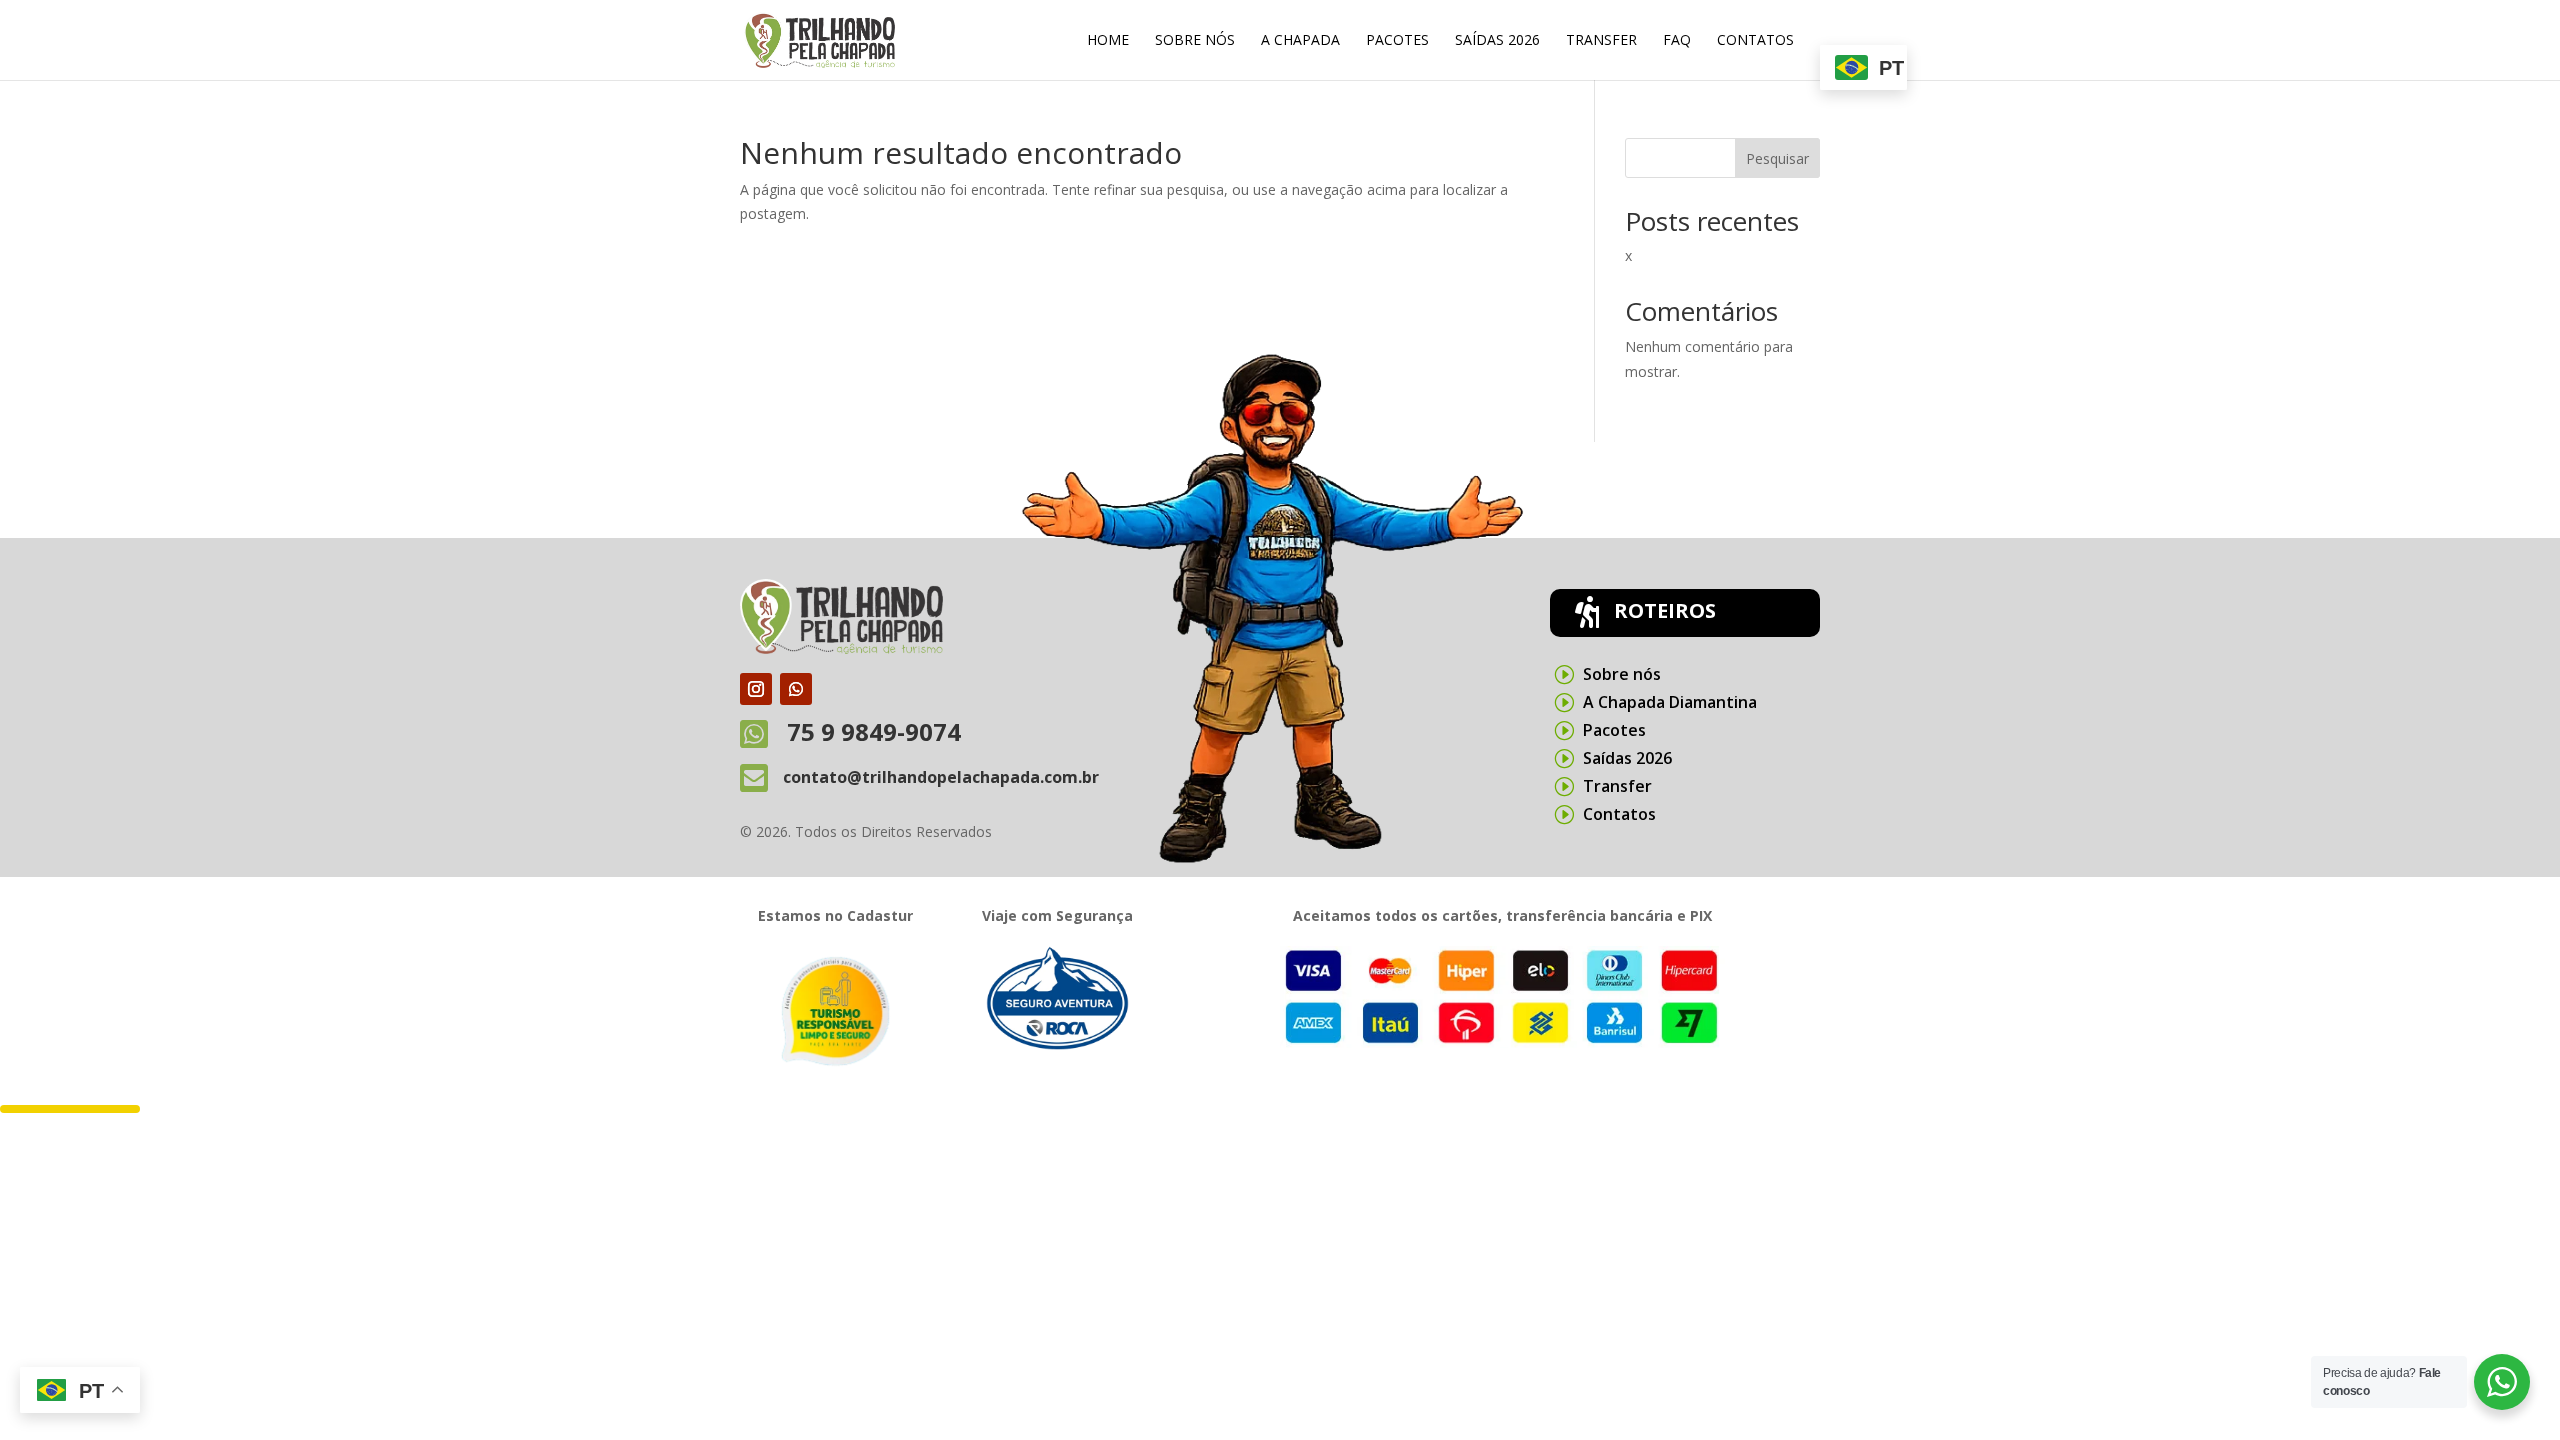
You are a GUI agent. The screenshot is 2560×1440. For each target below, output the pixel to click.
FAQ (1677, 41)
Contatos (1755, 41)
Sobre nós (1195, 41)
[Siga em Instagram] (756, 689)
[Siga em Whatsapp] (796, 689)
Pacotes (1397, 41)
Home (1108, 41)
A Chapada (1300, 41)
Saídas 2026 (1497, 41)
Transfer (1601, 41)
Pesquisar (1777, 158)
